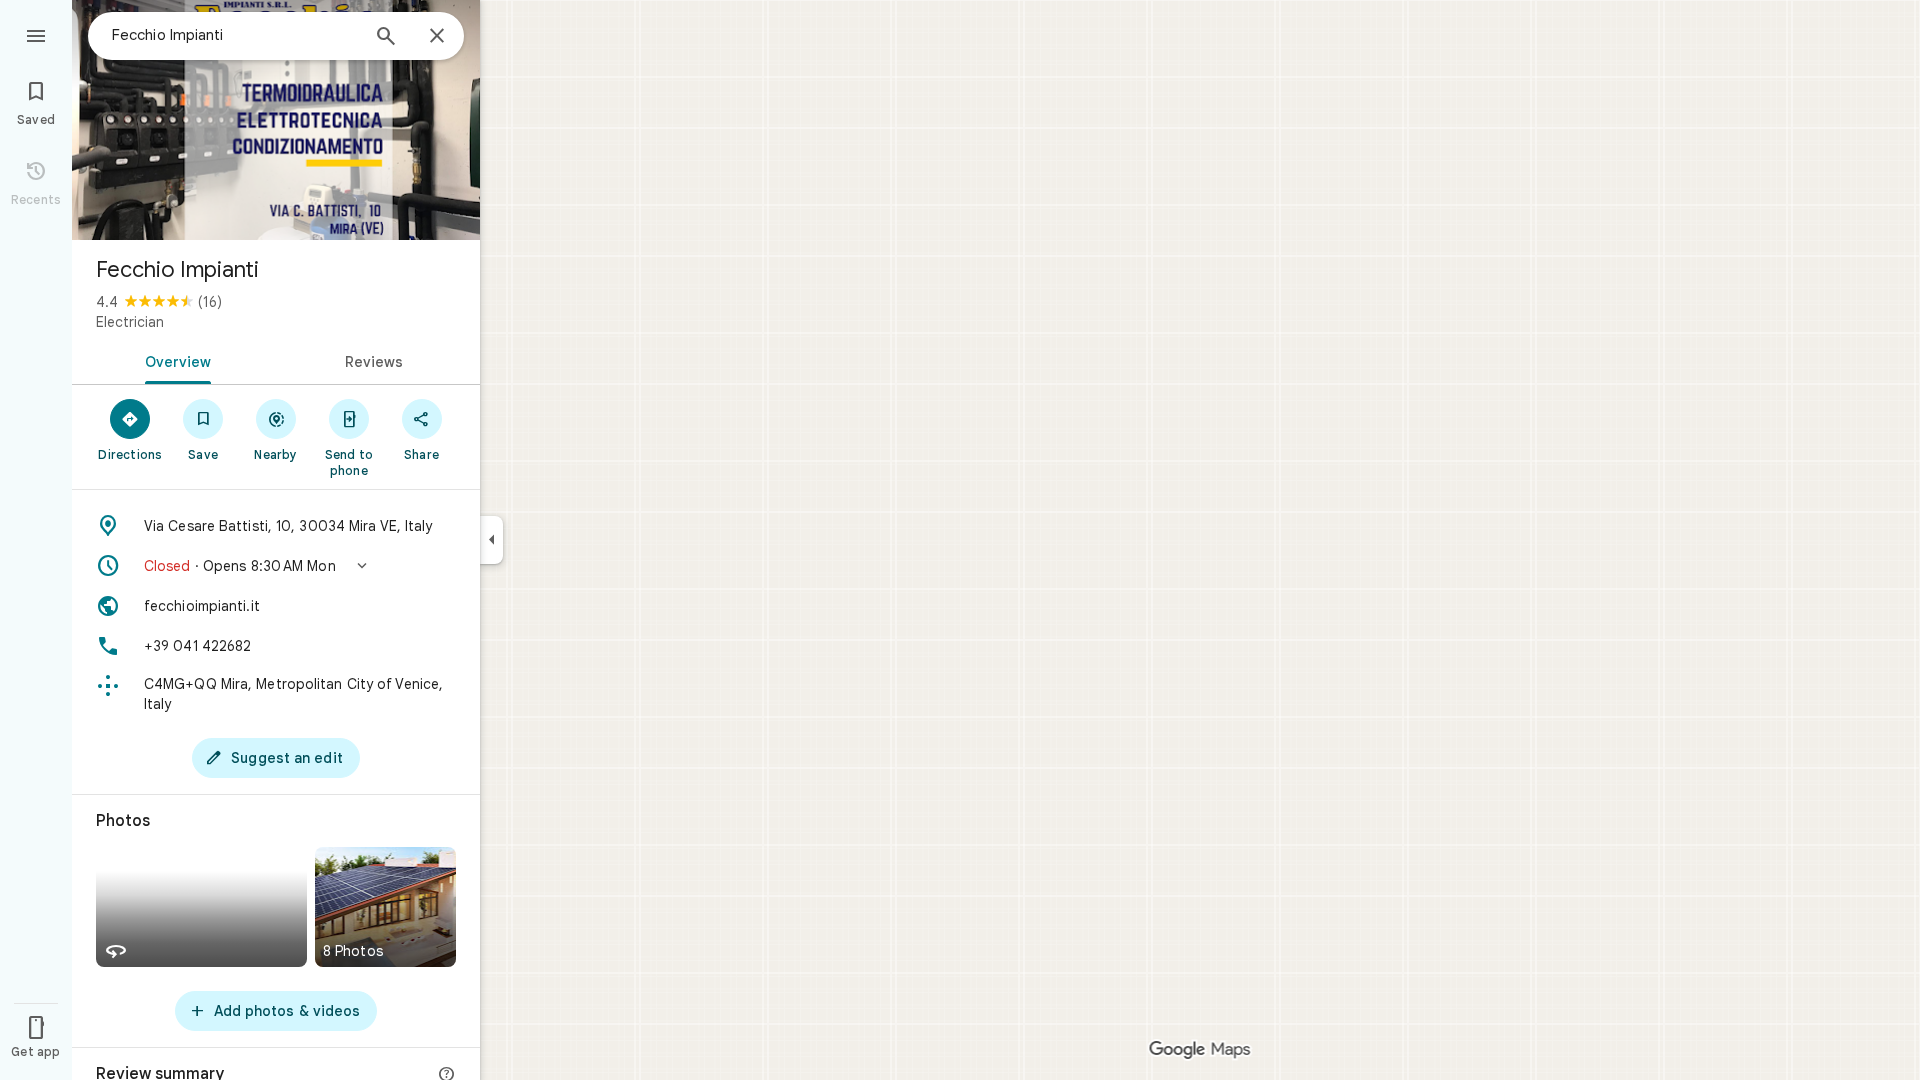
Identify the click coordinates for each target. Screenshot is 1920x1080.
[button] (276, 566)
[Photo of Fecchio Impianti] (276, 120)
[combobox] (235, 35)
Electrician (130, 322)
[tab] (174, 360)
